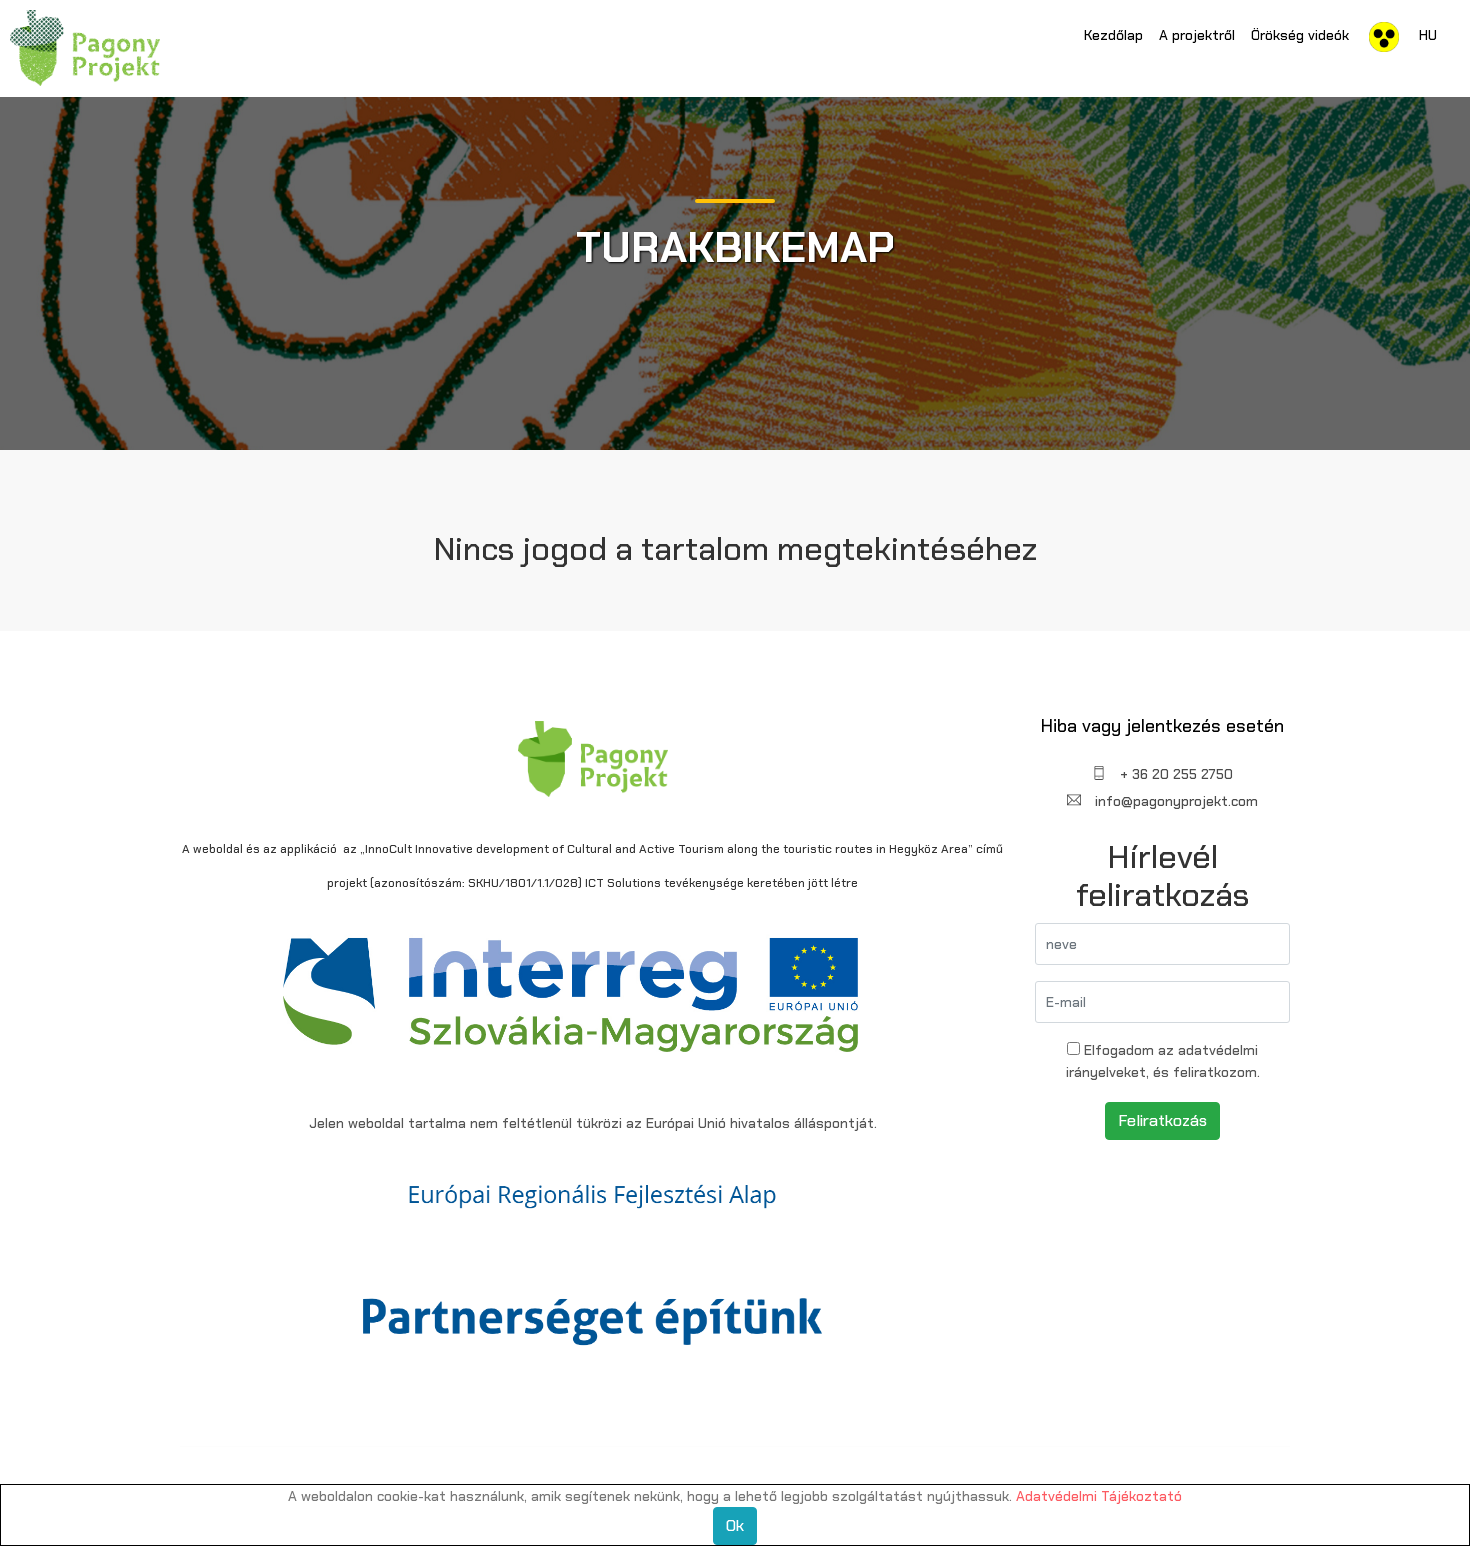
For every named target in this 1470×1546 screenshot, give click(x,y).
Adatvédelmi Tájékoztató (1099, 1496)
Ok (735, 1525)
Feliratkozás (1162, 1120)
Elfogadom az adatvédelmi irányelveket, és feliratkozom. (1163, 1061)
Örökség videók (1300, 35)
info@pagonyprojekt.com (1174, 801)
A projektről (1197, 35)
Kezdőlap (1113, 35)
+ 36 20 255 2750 (1174, 774)
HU (1428, 35)
